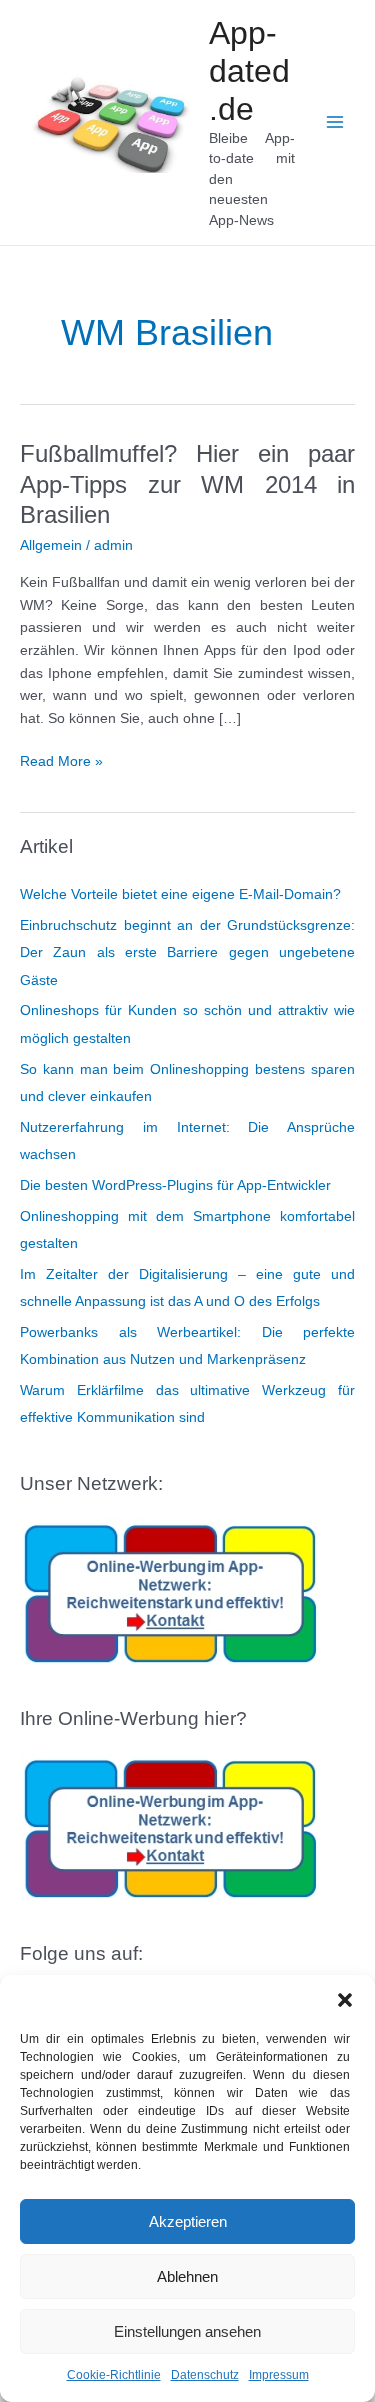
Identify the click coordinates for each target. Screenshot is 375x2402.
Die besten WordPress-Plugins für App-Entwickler (175, 1185)
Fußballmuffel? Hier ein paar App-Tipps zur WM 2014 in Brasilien (187, 485)
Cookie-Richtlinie (114, 2375)
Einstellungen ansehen (187, 2331)
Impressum (279, 2375)
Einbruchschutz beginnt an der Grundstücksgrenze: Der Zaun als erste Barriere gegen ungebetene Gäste (187, 953)
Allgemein (51, 545)
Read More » (61, 763)
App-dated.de (249, 71)
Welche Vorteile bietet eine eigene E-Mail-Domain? (180, 894)
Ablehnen (187, 2276)
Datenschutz (205, 2375)
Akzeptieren (188, 2221)
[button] (345, 2000)
